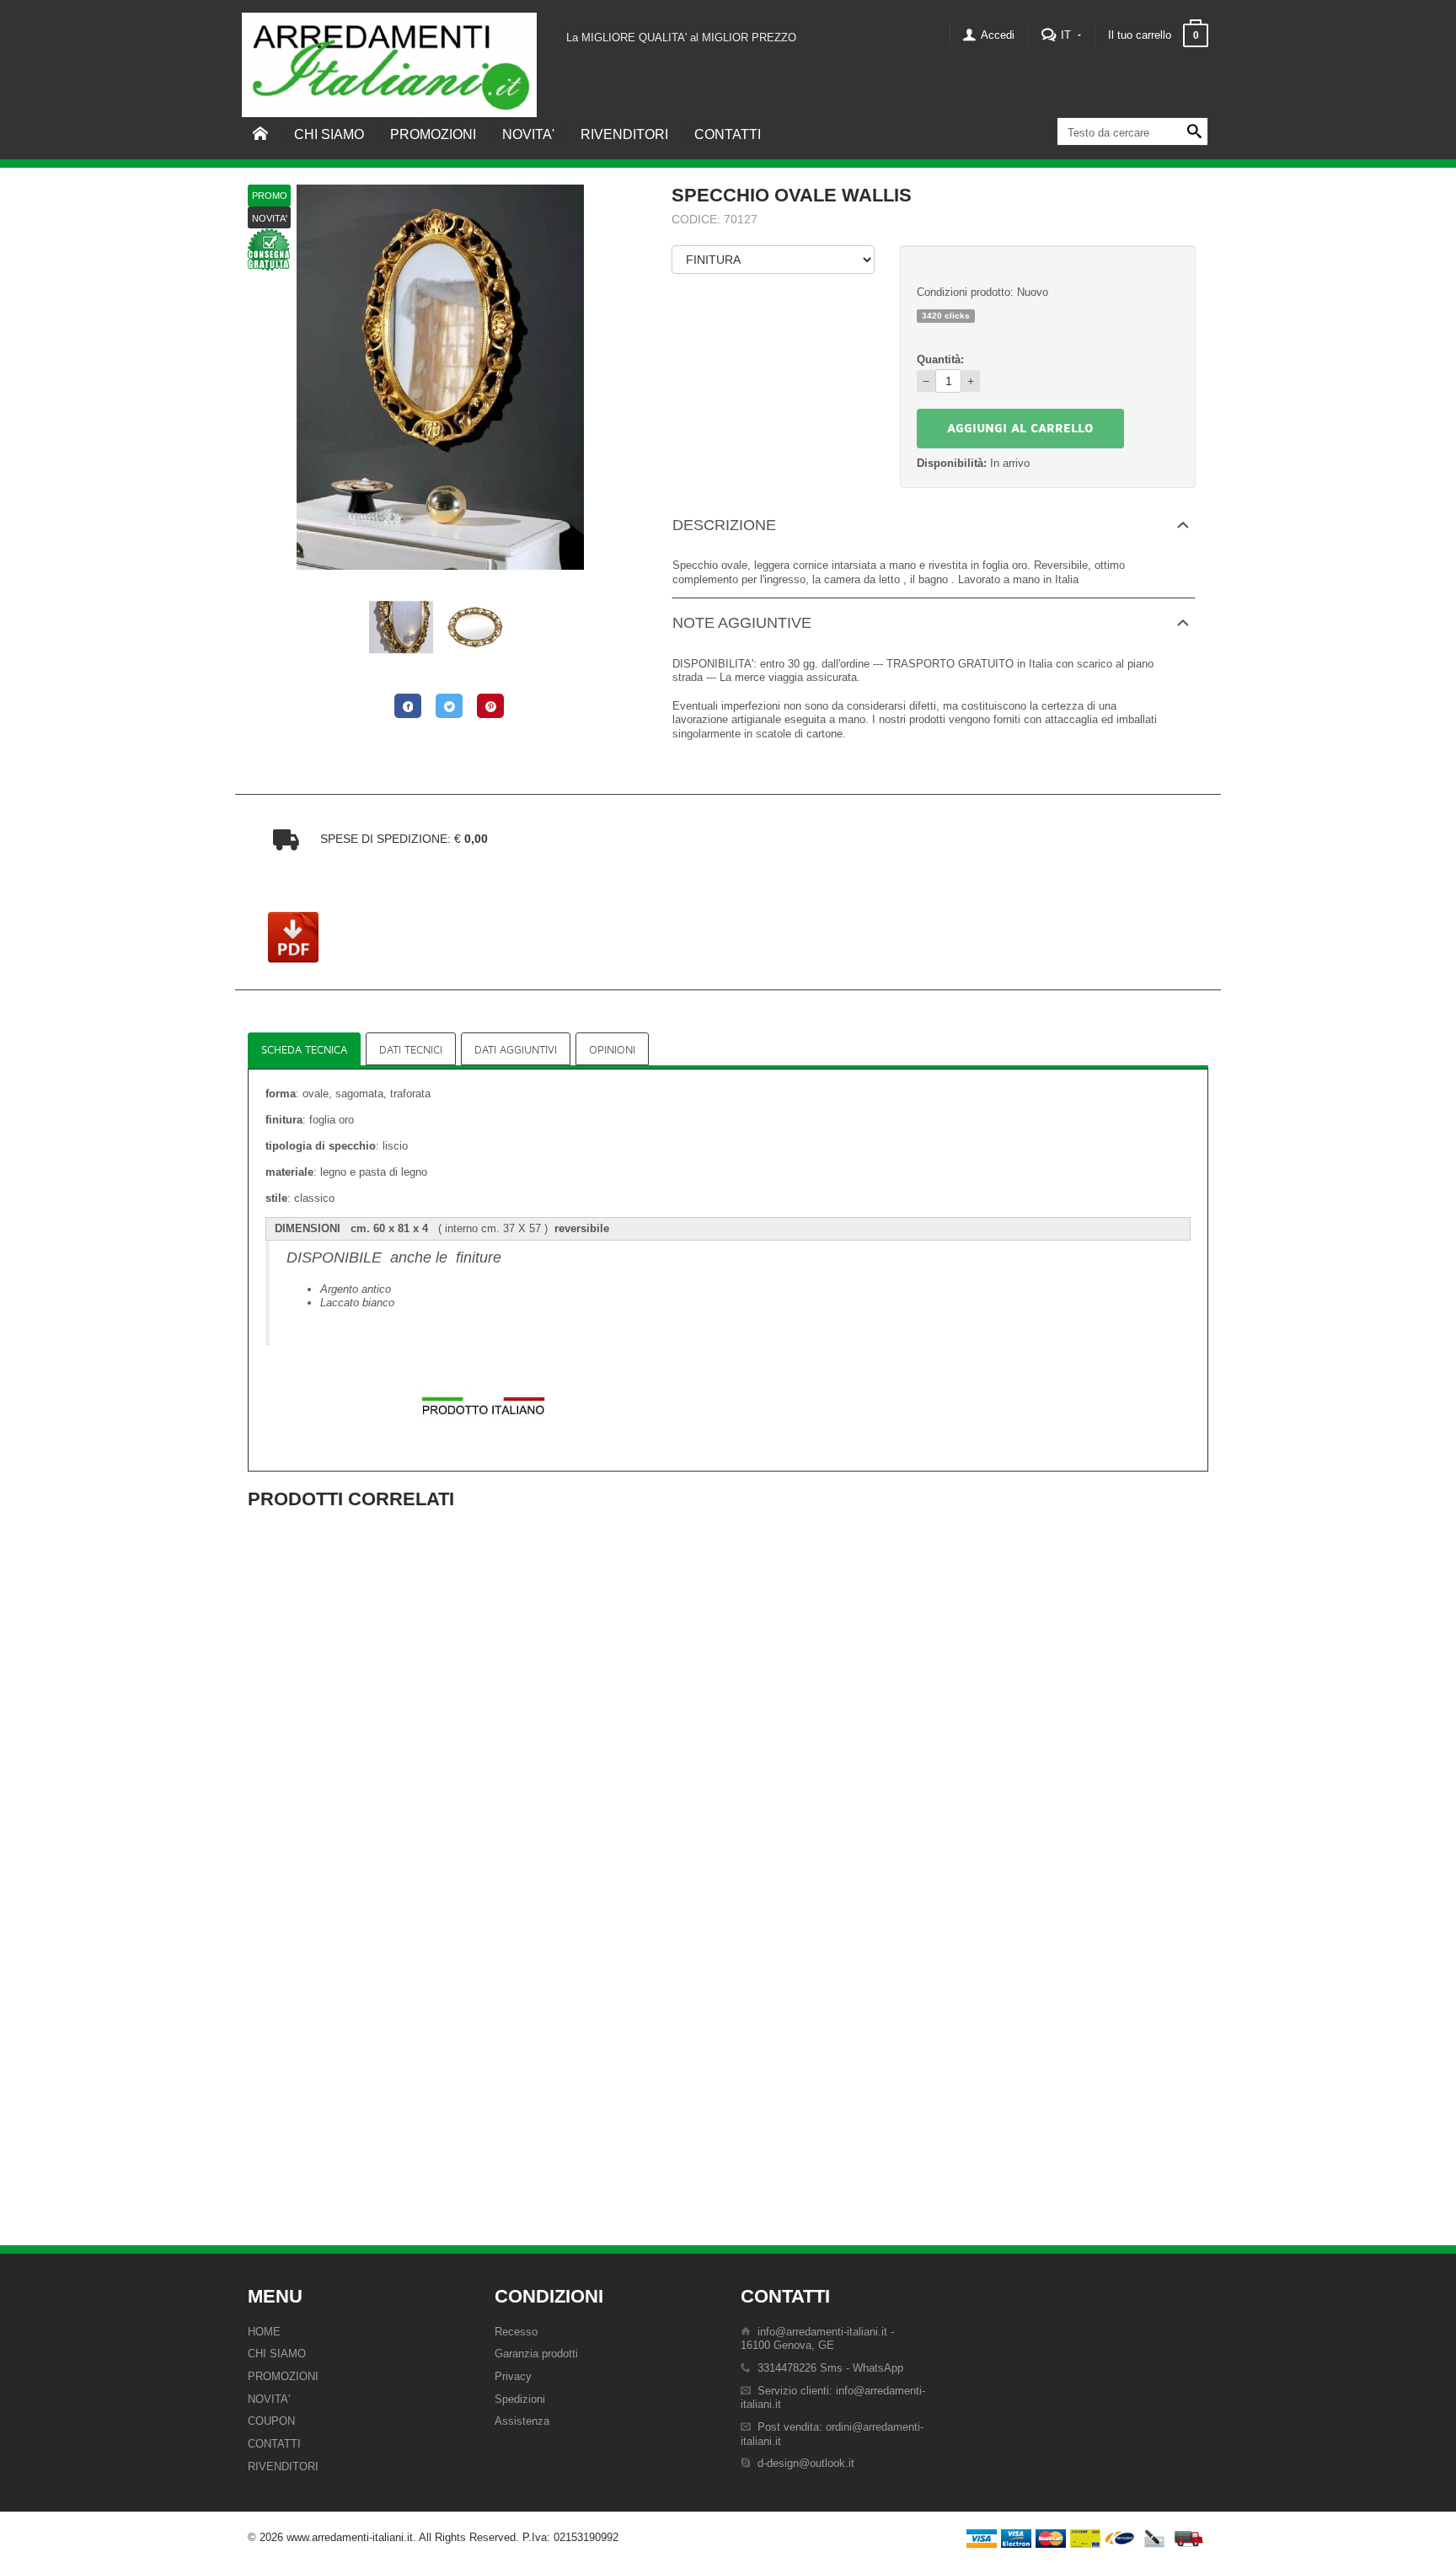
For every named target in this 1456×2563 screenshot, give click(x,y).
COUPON (271, 2421)
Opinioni (612, 1050)
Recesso (516, 2332)
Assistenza (522, 2421)
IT (1066, 35)
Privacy (513, 2376)
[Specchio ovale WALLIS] (440, 376)
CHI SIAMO (329, 134)
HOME (264, 2332)
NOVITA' (528, 134)
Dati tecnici (411, 1050)
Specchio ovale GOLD (402, 1830)
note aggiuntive (742, 623)
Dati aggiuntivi (516, 1050)
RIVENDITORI (624, 134)
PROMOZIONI (433, 134)
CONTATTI (728, 134)
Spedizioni (520, 2399)
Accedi (996, 35)
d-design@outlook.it (806, 2463)
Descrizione (724, 525)
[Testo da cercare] (1194, 132)
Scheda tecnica (304, 1050)
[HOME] (260, 143)
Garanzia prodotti (536, 2354)
